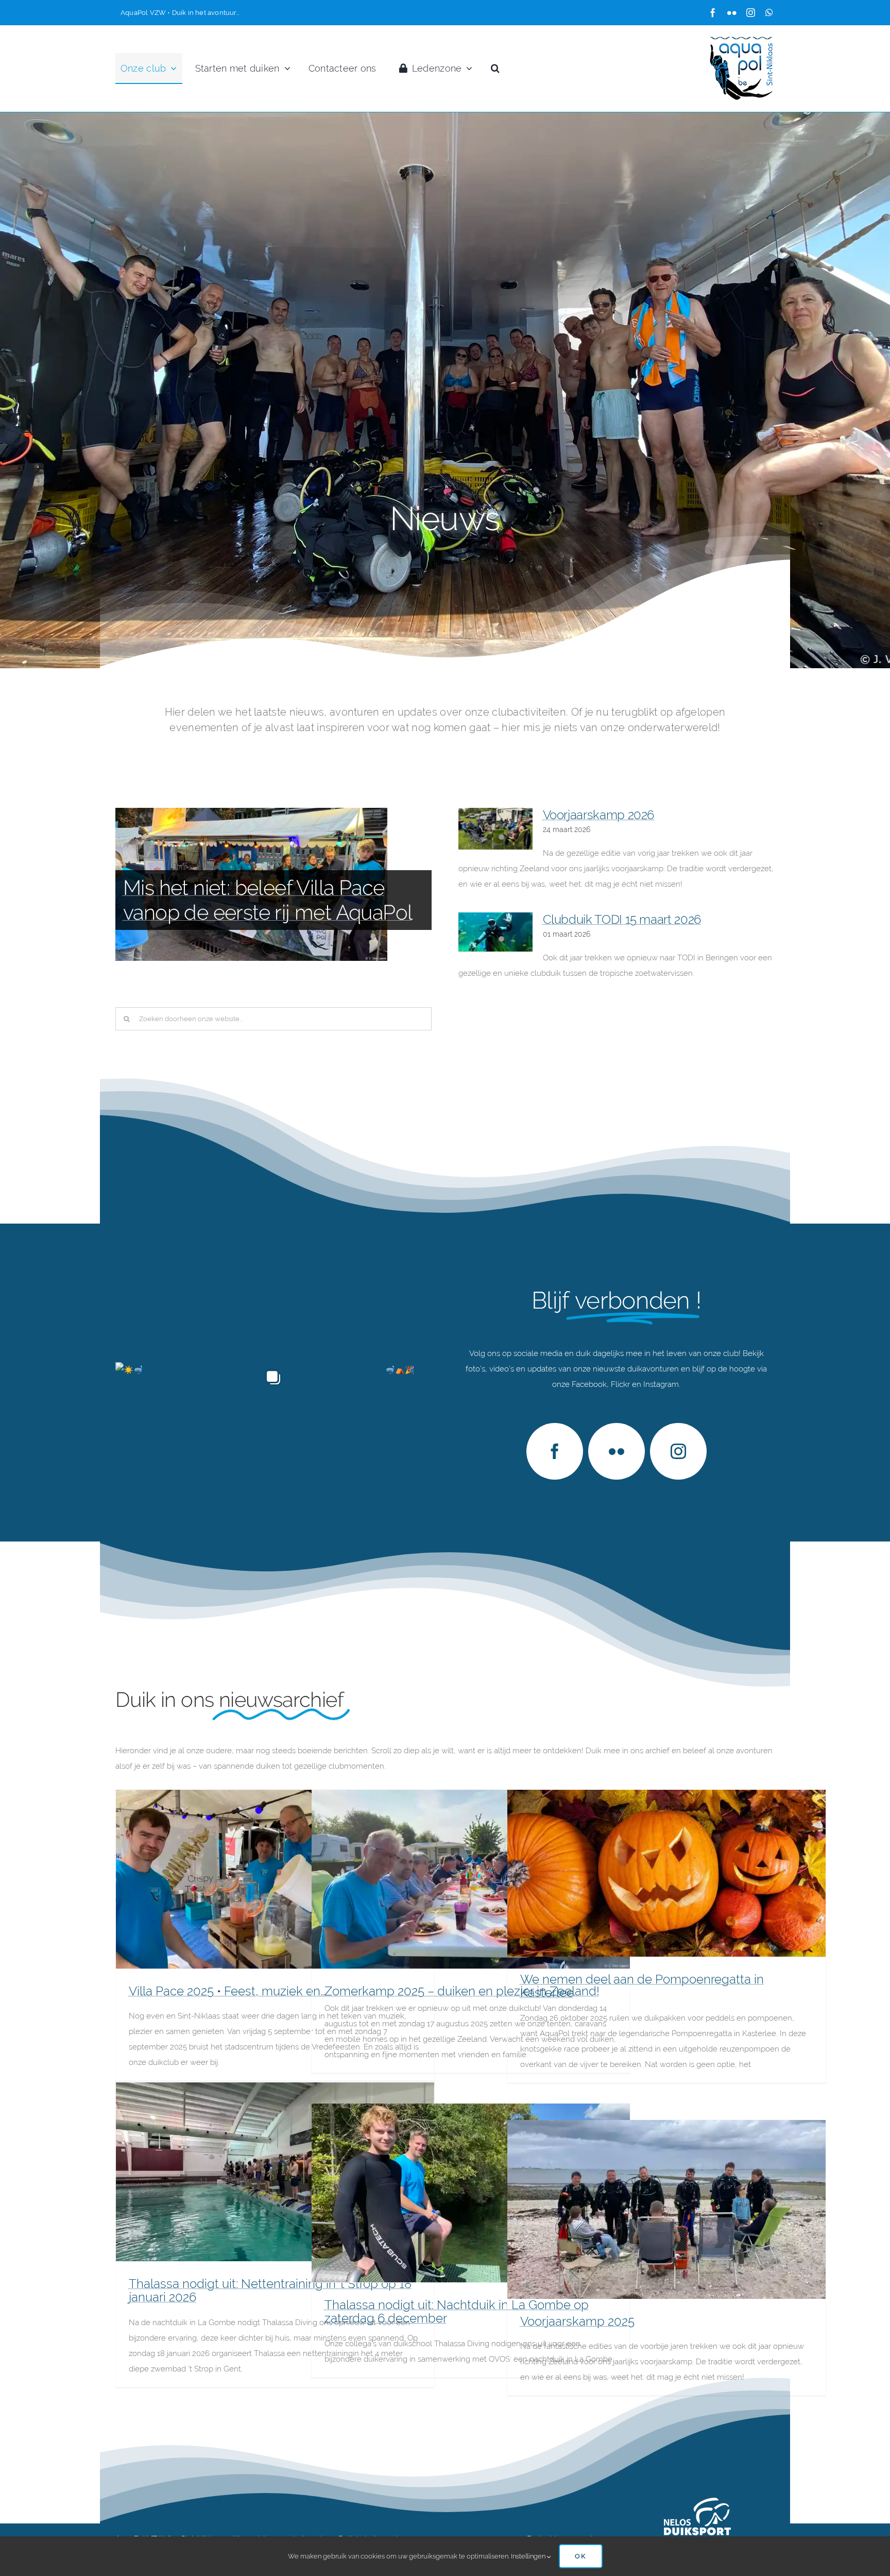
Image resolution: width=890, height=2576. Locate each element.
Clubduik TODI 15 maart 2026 (622, 919)
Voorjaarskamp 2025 (577, 2321)
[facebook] (713, 13)
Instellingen (529, 2556)
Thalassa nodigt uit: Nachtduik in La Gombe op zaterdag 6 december (457, 2311)
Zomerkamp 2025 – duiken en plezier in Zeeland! (462, 1991)
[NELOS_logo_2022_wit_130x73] (697, 2502)
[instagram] (751, 13)
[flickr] (732, 13)
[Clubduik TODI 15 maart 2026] (495, 932)
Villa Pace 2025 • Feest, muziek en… (227, 1991)
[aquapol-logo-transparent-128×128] (742, 39)
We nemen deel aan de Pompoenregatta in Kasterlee (642, 1986)
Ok (581, 2556)
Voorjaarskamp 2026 (599, 815)
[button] (495, 69)
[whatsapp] (769, 13)
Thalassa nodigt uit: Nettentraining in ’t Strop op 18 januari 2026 (270, 2290)
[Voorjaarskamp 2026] (495, 829)
